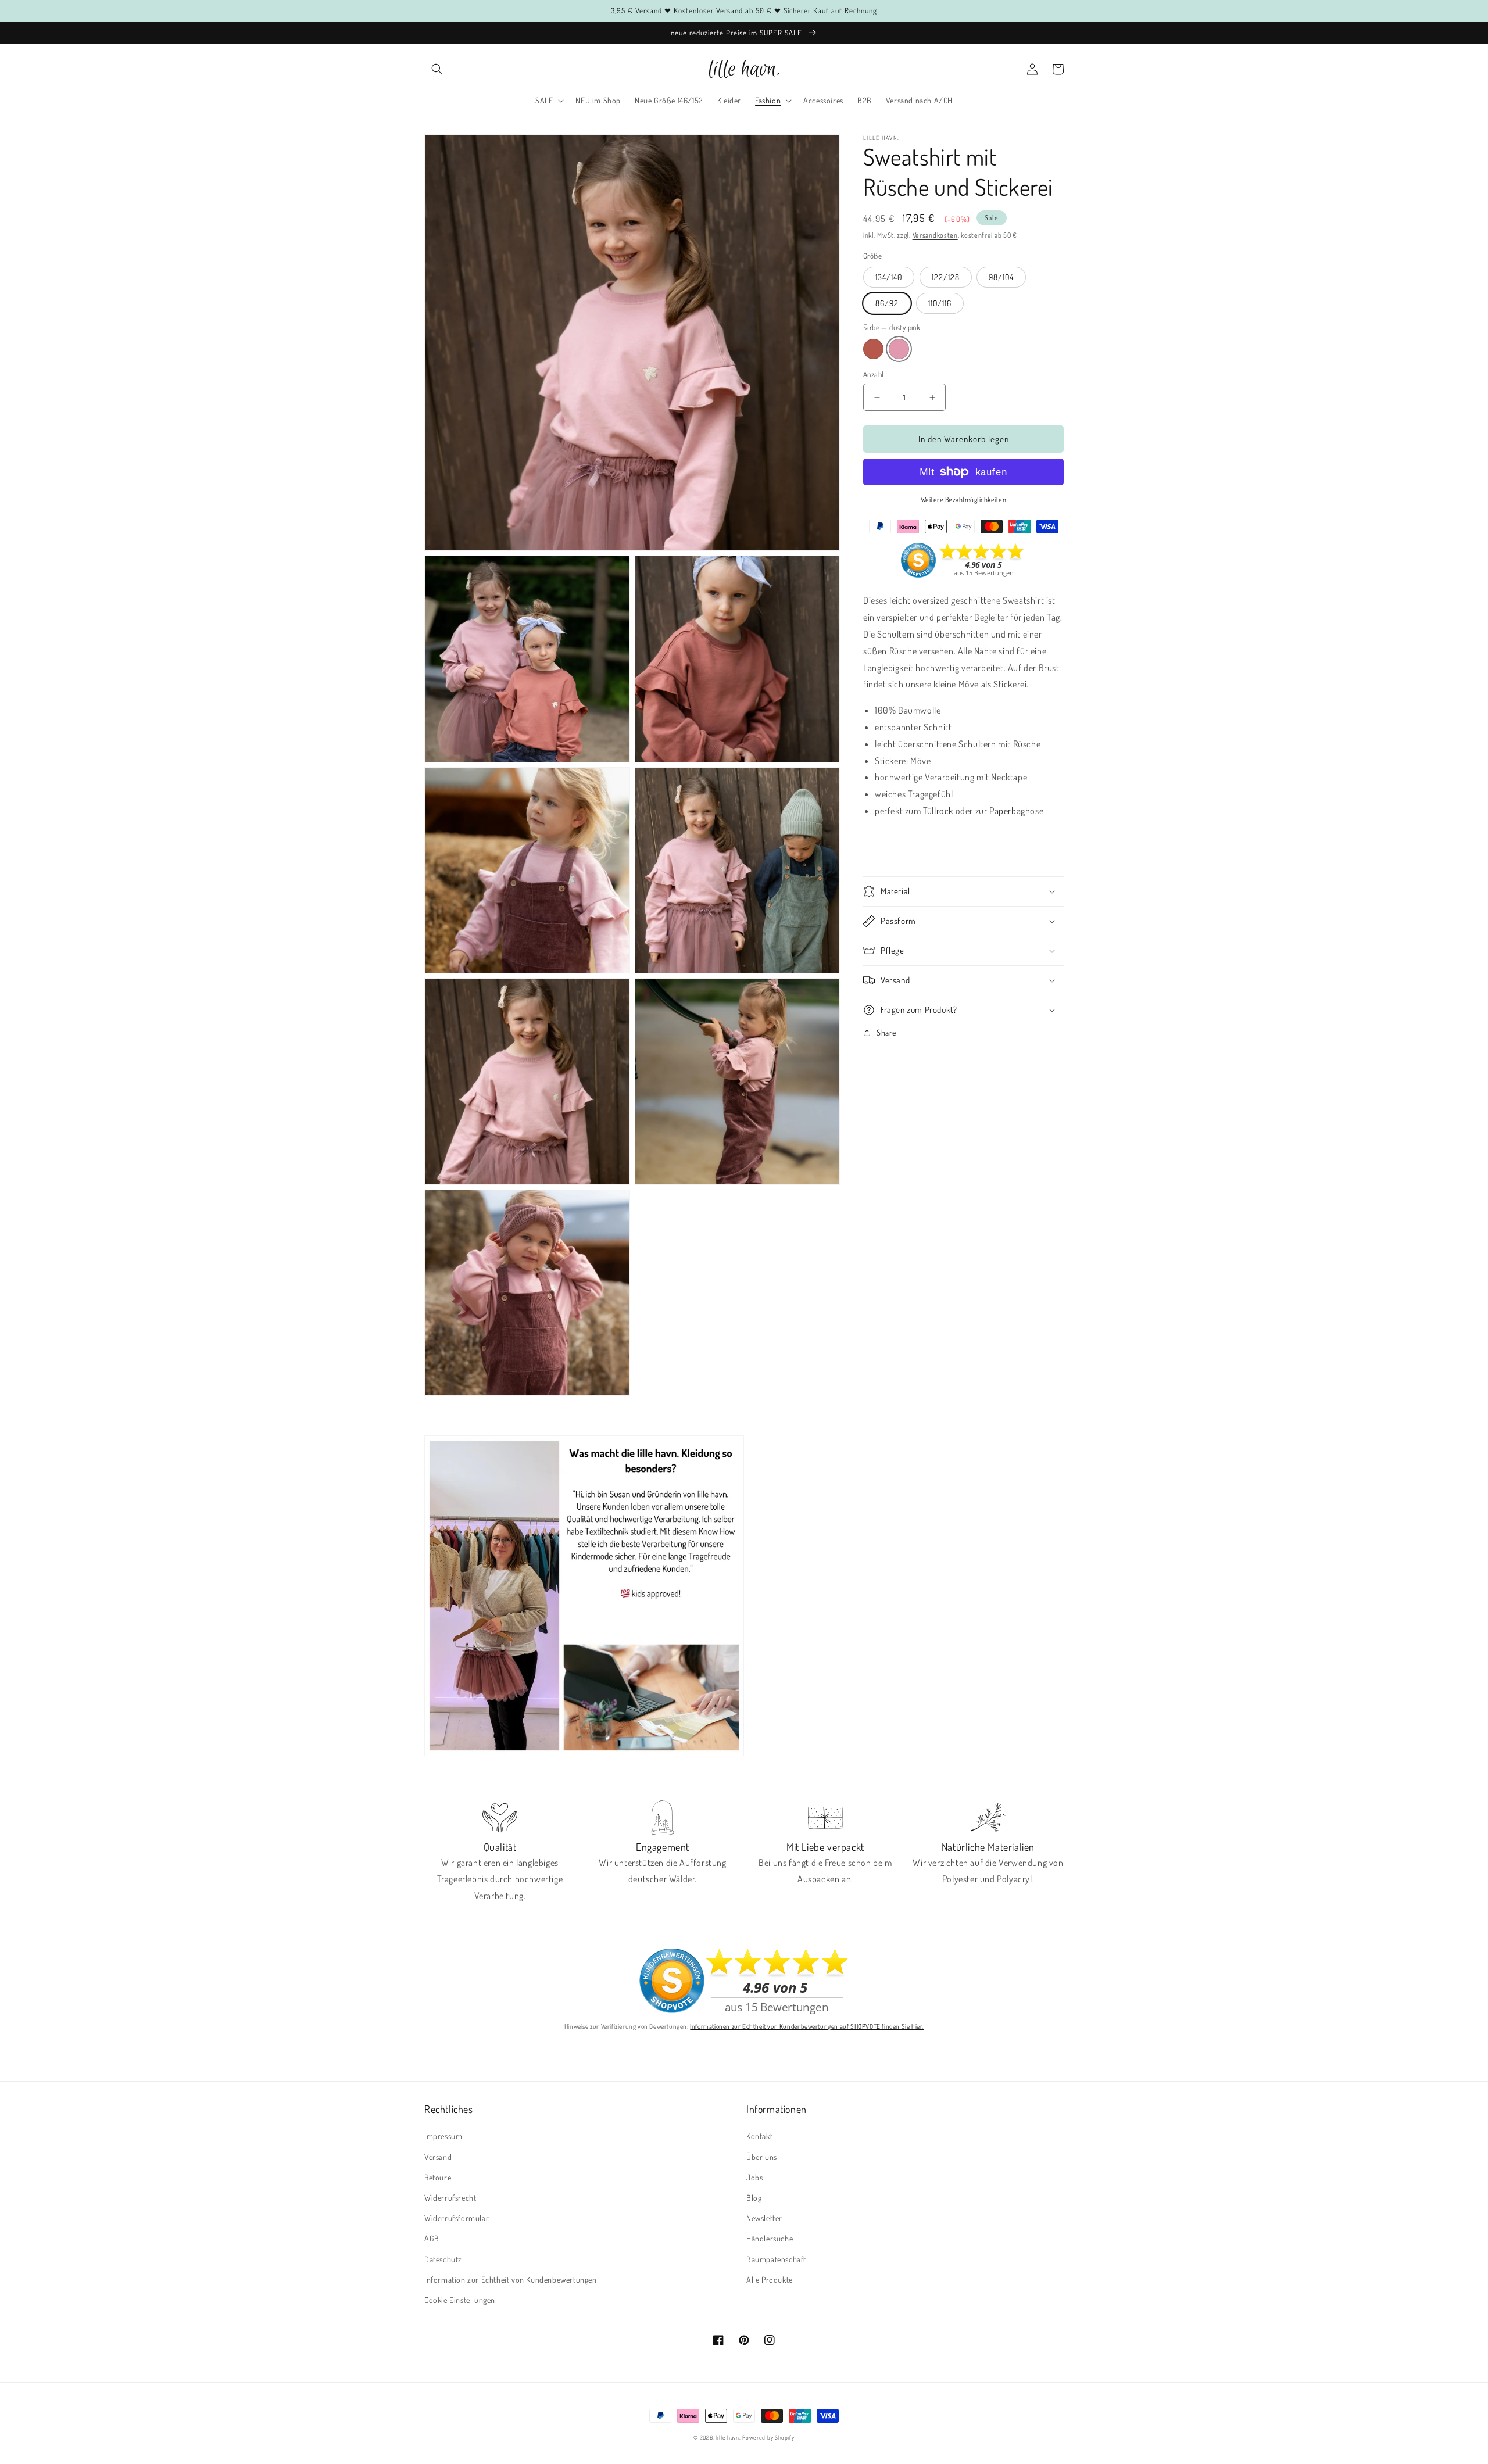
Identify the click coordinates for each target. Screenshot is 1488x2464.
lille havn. (729, 2437)
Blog (754, 2198)
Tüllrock (938, 811)
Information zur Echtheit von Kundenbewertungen (511, 2279)
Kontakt (759, 2136)
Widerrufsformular (457, 2218)
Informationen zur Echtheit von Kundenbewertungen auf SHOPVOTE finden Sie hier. (807, 2026)
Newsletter (764, 2218)
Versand (438, 2157)
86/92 (887, 303)
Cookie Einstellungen (460, 2300)
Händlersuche (770, 2238)
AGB (432, 2238)
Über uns (762, 2157)
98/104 (1001, 277)
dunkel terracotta (873, 349)
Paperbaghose (1016, 811)
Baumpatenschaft (776, 2259)
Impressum (443, 2136)
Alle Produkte (770, 2279)
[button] (437, 69)
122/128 (946, 277)
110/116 (940, 303)
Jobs (754, 2177)
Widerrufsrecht (450, 2198)
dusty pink (899, 349)
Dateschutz (443, 2259)
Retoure (438, 2177)
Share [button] (886, 1032)
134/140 (889, 277)
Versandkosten (935, 235)
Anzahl (873, 374)
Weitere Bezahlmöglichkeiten (964, 499)
